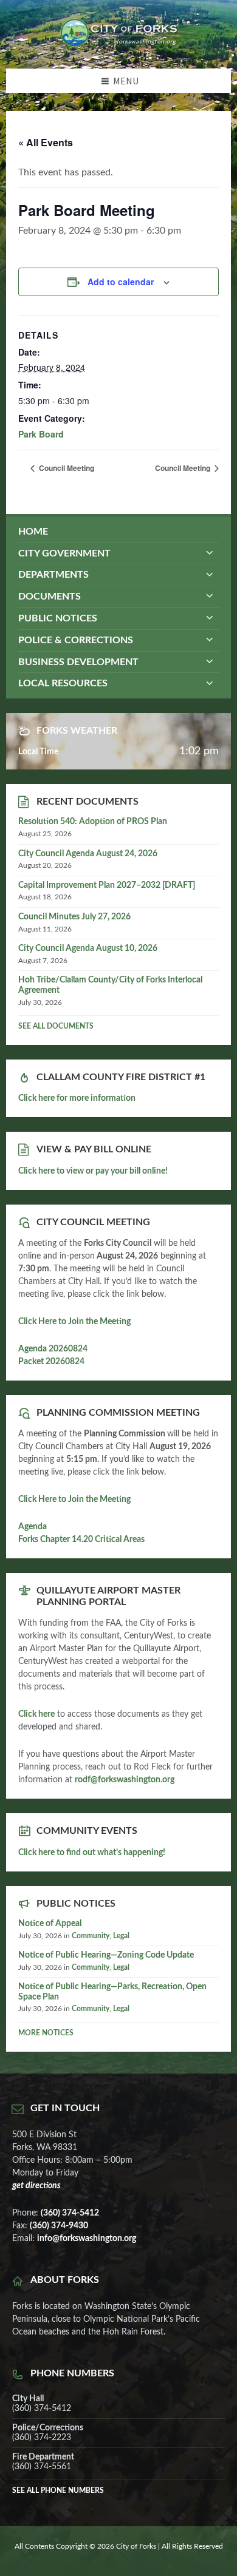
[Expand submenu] (210, 553)
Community (91, 1936)
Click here (36, 1714)
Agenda (33, 1527)
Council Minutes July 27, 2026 (74, 917)
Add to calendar (121, 282)
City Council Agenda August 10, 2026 (88, 948)
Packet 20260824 (51, 1362)
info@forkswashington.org (87, 2239)
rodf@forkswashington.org (125, 1780)
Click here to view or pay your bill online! (93, 1171)
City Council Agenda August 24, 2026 (88, 854)
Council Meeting (66, 468)
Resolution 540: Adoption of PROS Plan (93, 822)
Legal (121, 1936)
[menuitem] (118, 532)
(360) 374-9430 (59, 2226)
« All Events (46, 142)
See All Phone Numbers (58, 2490)
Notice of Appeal (50, 1924)
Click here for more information (77, 1098)
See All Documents (56, 1026)
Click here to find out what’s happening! (92, 1853)
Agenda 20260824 (53, 1349)
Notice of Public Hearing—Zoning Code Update (106, 1955)
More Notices (46, 2033)
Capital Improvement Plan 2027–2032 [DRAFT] (107, 885)
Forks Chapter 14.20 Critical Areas (81, 1540)
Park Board (41, 434)
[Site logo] (118, 44)
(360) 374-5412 (70, 2213)
